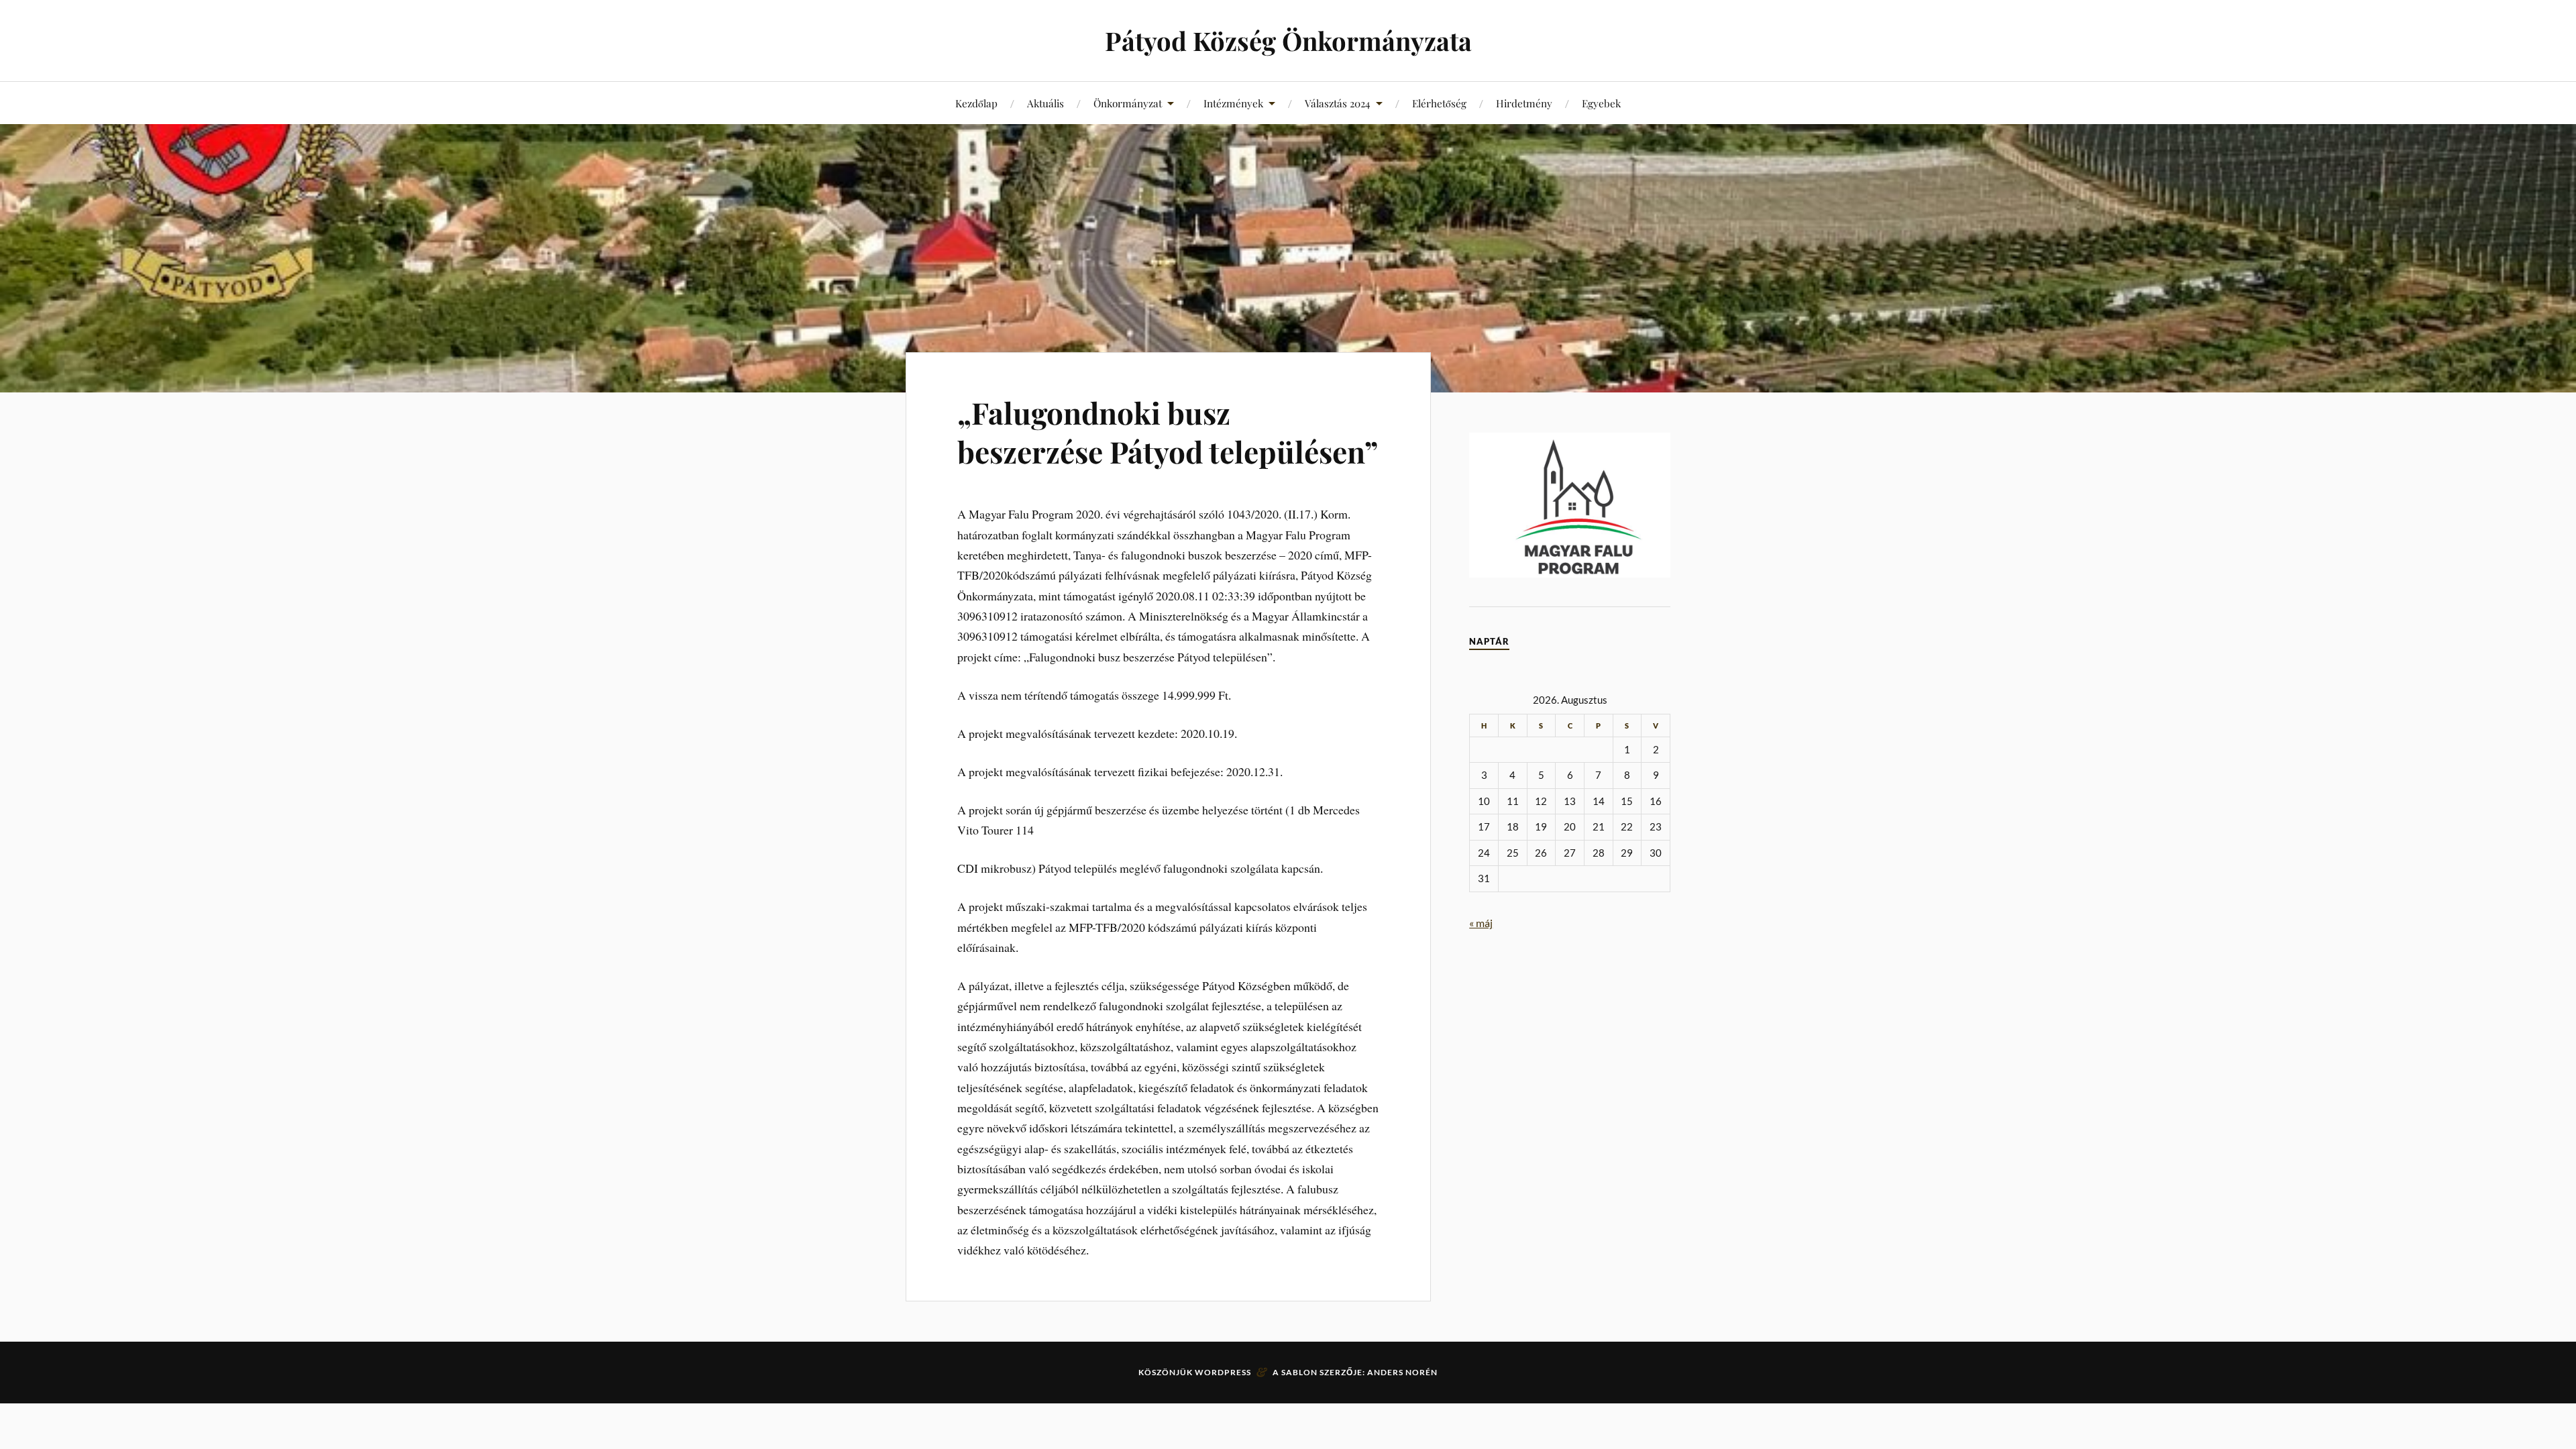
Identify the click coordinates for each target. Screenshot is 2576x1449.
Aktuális (1045, 103)
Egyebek (1601, 103)
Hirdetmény (1524, 103)
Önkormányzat (1128, 103)
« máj (1481, 923)
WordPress (1223, 1372)
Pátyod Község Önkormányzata (1288, 41)
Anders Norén (1402, 1372)
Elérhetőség (1439, 103)
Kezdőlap (976, 103)
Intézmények (1233, 103)
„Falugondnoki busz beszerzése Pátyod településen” (1168, 431)
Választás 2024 (1338, 103)
